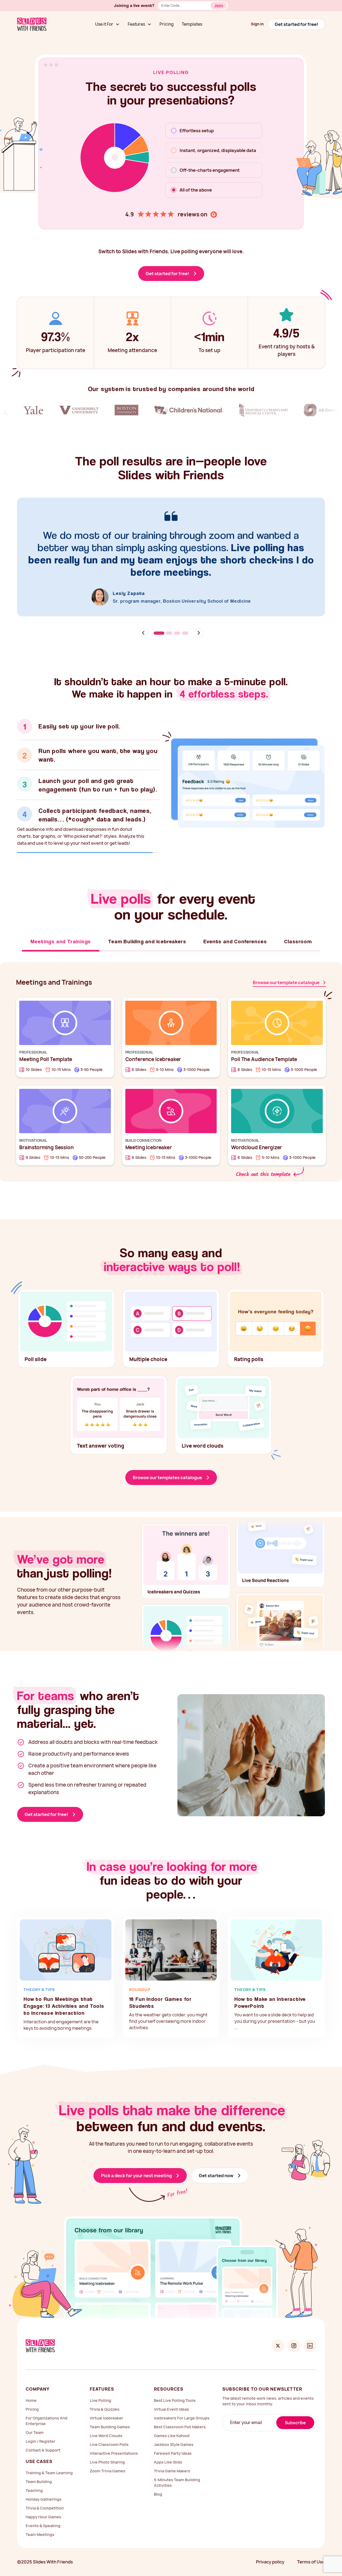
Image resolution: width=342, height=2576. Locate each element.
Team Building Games (110, 2420)
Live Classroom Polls (109, 2437)
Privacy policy (270, 2555)
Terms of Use (311, 2555)
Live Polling (100, 2393)
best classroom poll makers (180, 2420)
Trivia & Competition (45, 2501)
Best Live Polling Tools (175, 2393)
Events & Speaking (43, 2519)
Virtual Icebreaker (106, 2411)
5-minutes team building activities (177, 2476)
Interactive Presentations (114, 2446)
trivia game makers (172, 2464)
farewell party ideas (173, 2446)
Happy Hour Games (43, 2510)
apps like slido (168, 2455)
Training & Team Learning (49, 2466)
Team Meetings (40, 2528)
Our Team (35, 2425)
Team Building (39, 2475)
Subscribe (295, 2416)
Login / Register (40, 2434)
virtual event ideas (171, 2402)
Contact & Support (43, 2443)
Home (31, 2393)
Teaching (34, 2483)
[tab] (88, 734)
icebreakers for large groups (182, 2411)
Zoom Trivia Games (108, 2464)
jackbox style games (174, 2437)
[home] (32, 24)
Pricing (167, 24)
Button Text (221, 7)
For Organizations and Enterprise (46, 2414)
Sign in (257, 24)
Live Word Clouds (106, 2429)
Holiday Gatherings (44, 2492)
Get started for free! (296, 24)
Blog (158, 2487)
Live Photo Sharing (107, 2455)
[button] (107, 24)
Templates (192, 24)
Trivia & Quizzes (105, 2402)
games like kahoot (172, 2429)
